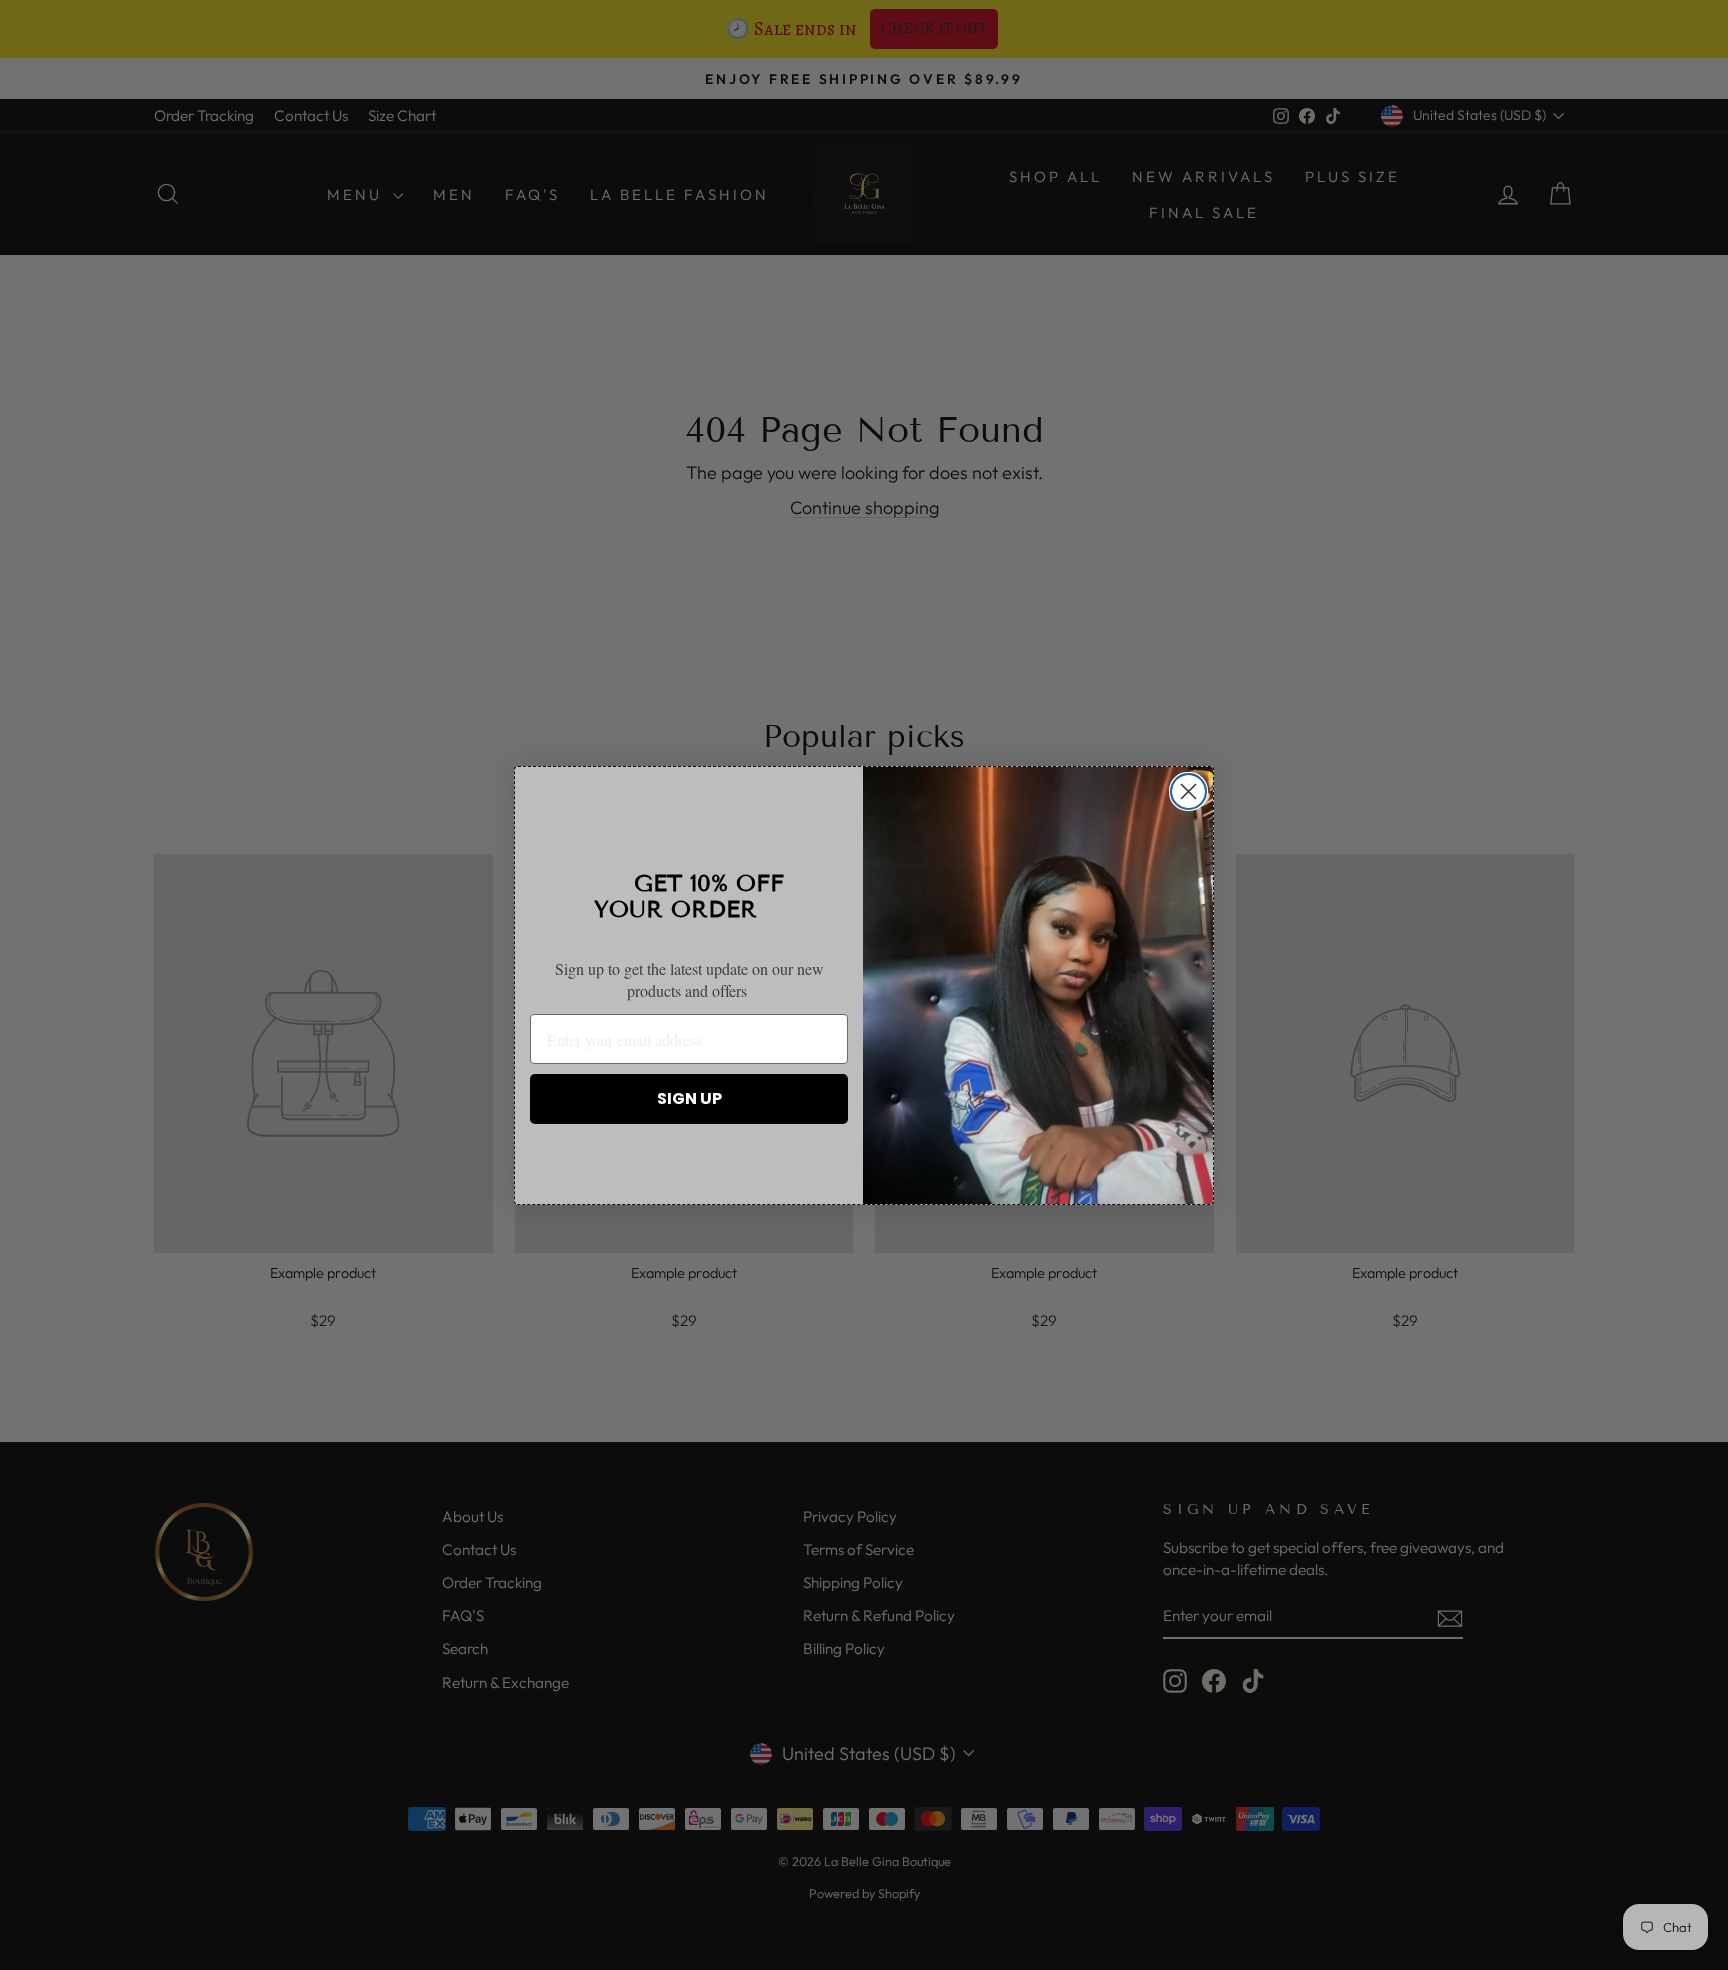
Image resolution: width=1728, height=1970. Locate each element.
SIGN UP (689, 1098)
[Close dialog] (1188, 791)
